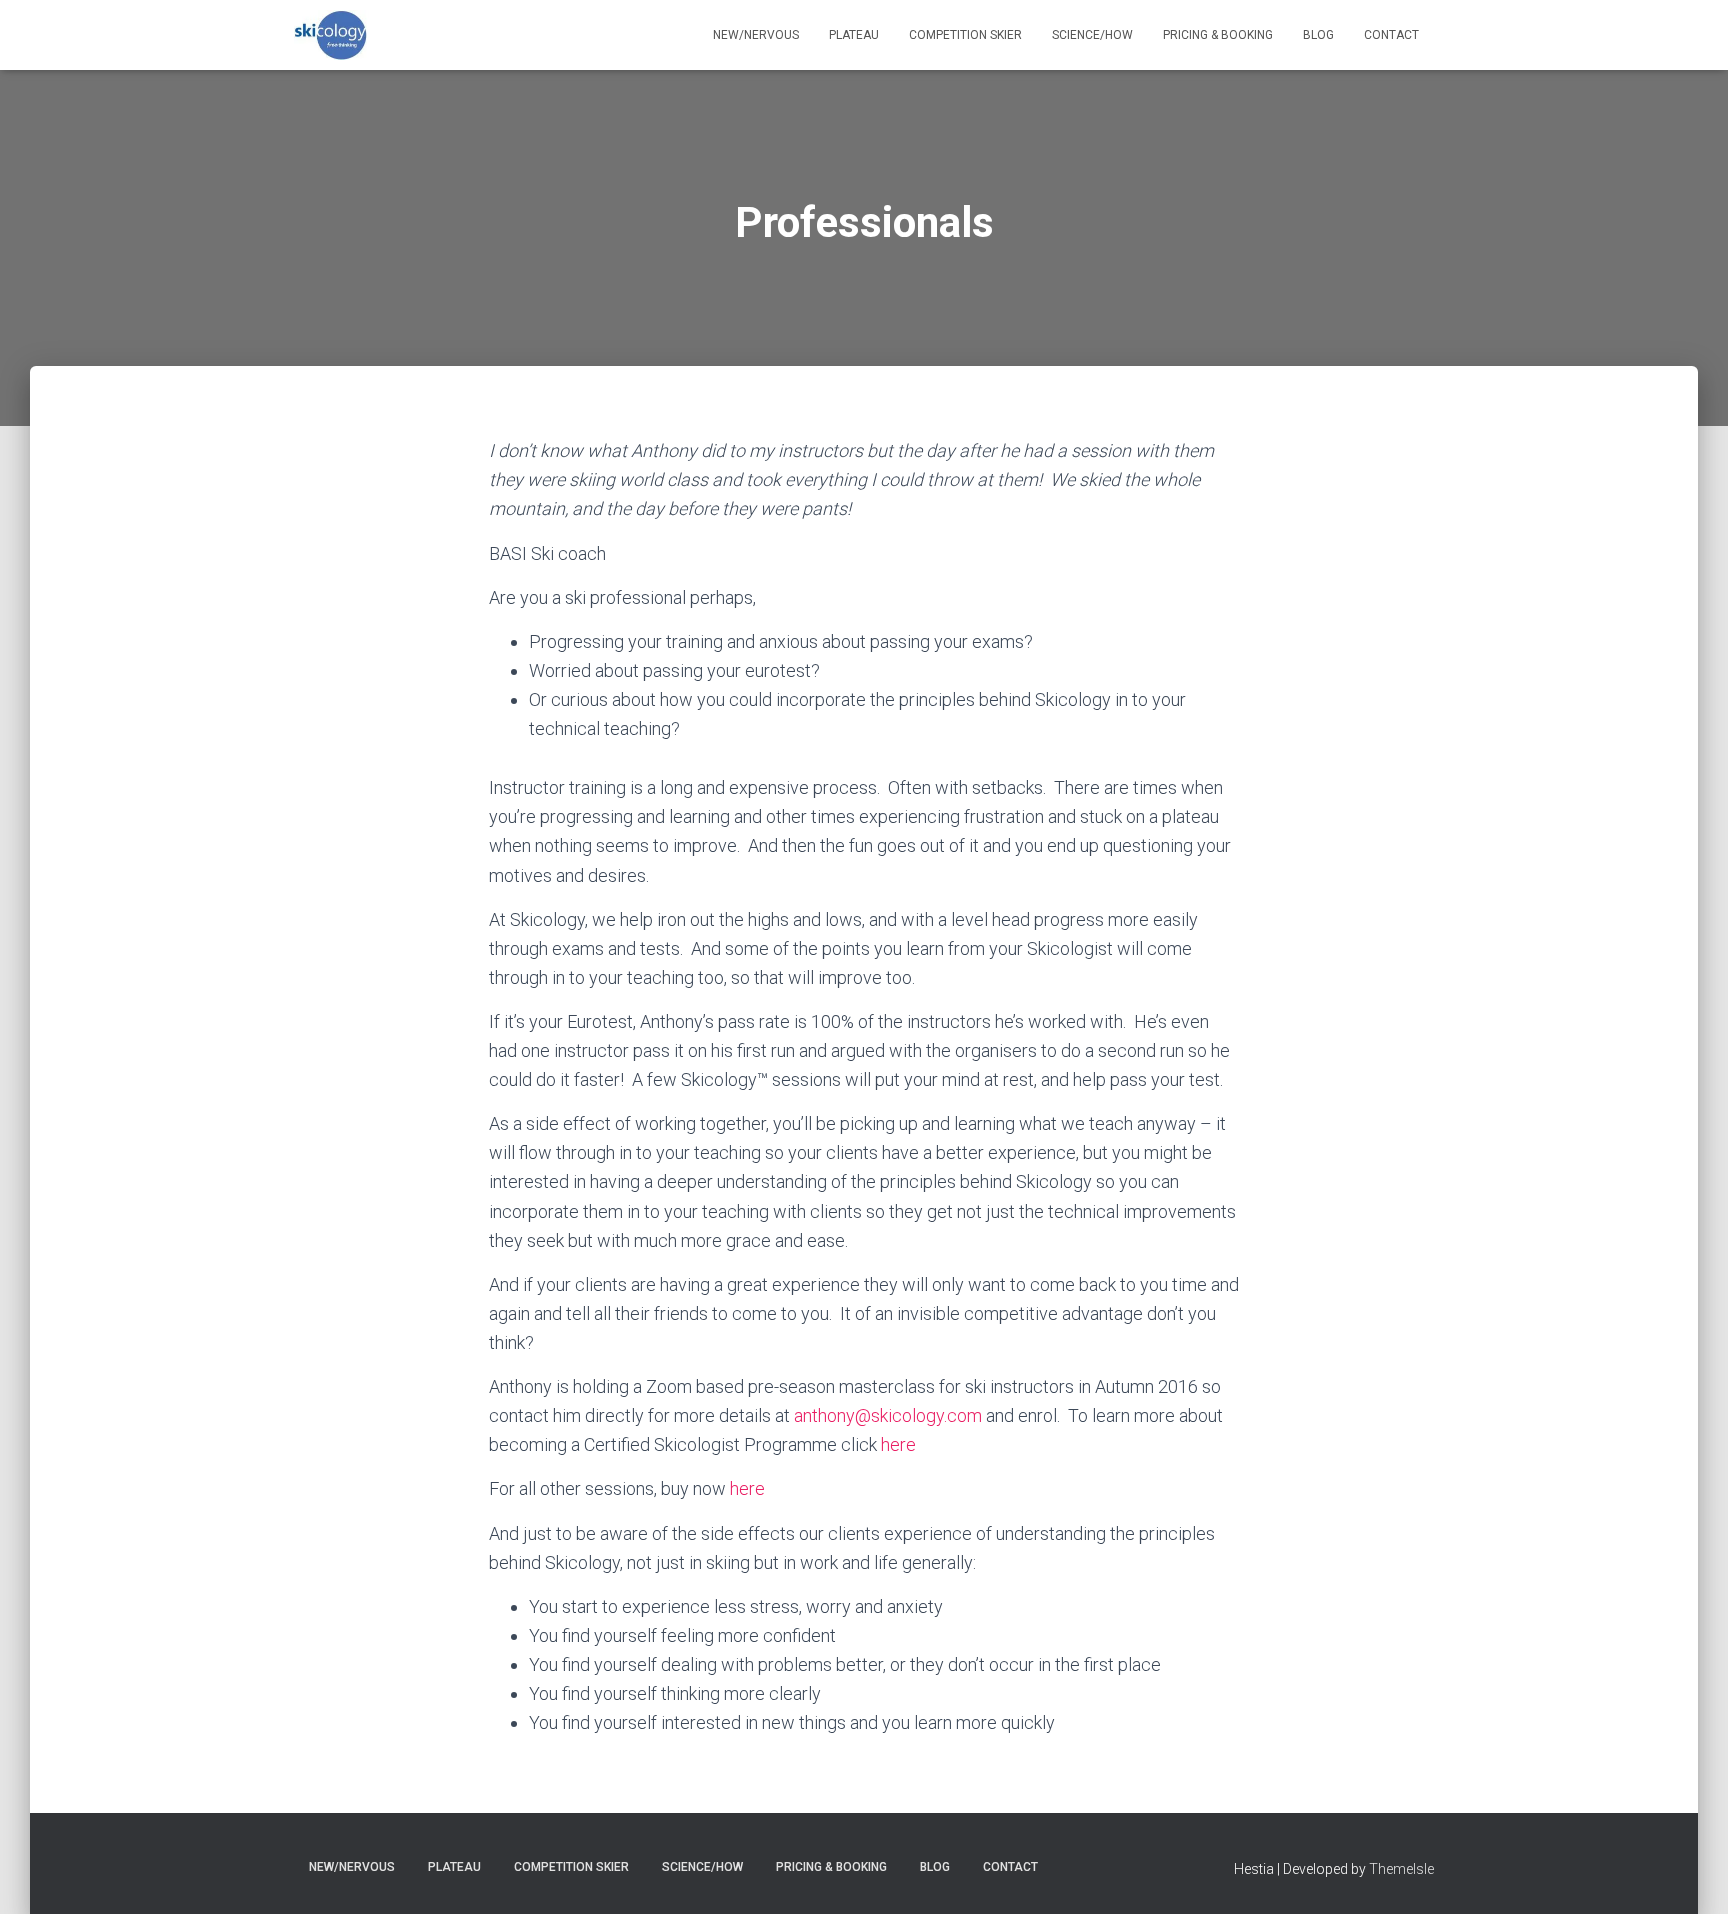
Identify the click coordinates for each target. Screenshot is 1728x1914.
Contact (1391, 35)
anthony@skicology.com (888, 1415)
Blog (1318, 35)
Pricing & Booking (1218, 35)
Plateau (854, 35)
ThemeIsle (1401, 1869)
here (898, 1444)
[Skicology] (331, 35)
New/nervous (756, 35)
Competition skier (965, 35)
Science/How (1092, 35)
